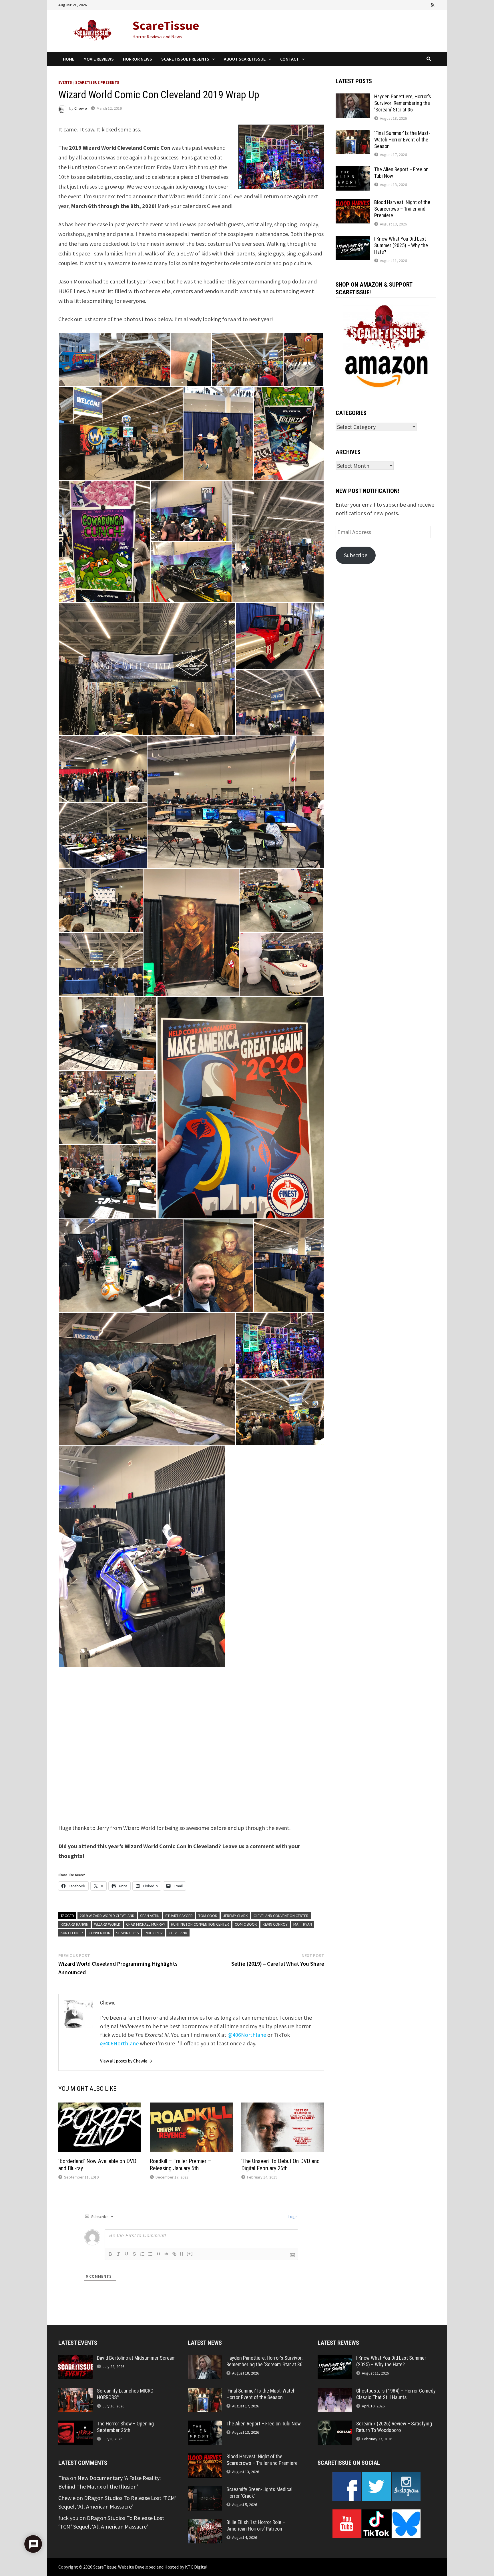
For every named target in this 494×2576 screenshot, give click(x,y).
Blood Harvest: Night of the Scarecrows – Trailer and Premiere (402, 209)
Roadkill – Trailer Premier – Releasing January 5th (181, 2165)
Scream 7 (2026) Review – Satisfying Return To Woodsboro (394, 2427)
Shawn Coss (128, 1933)
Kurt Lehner (72, 1933)
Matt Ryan (303, 1924)
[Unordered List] (150, 2254)
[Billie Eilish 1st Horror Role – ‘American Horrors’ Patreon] (205, 2523)
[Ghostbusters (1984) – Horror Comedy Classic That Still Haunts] (335, 2392)
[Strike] (134, 2254)
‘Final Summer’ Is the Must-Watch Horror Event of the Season (402, 140)
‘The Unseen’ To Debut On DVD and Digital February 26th (280, 2165)
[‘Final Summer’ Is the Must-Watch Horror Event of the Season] (353, 134)
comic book (246, 1924)
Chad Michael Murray (146, 1924)
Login (293, 2217)
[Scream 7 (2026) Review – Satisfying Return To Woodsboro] (335, 2425)
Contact (290, 59)
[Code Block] (166, 2254)
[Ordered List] (142, 2254)
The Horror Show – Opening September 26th (125, 2427)
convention (99, 1933)
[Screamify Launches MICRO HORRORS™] (75, 2392)
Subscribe (356, 555)
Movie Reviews (99, 59)
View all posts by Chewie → (126, 2061)
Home (69, 59)
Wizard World (107, 1924)
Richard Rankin (74, 1924)
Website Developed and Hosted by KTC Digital (163, 2567)
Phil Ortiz (154, 1933)
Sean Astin (150, 1916)
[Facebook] (401, 4)
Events (65, 82)
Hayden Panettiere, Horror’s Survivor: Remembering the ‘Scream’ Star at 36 (403, 103)
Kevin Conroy (275, 1924)
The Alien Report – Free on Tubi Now (264, 2424)
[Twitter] (417, 4)
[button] (79, 360)
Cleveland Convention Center (281, 1916)
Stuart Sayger (179, 1916)
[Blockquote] (158, 2254)
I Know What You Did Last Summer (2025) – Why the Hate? (401, 245)
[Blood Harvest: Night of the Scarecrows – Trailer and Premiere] (353, 203)
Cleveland (178, 1933)
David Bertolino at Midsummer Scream (136, 2358)
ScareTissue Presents (185, 59)
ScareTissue (166, 25)
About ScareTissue (245, 59)
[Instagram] (425, 4)
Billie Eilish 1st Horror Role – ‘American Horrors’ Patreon (256, 2525)
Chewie (81, 108)
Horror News (138, 59)
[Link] (174, 2254)
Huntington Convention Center (200, 1924)
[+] (190, 2254)
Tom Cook (208, 1916)
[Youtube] (409, 4)
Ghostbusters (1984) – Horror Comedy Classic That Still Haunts (396, 2394)
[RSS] (433, 4)
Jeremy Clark (235, 1916)
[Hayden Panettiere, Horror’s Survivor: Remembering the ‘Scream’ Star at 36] (353, 98)
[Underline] (126, 2254)
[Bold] (110, 2254)
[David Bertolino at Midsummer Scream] (75, 2359)
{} (182, 2254)
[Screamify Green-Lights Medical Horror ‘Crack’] (205, 2490)
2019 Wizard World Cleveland (107, 1916)
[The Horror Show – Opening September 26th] (75, 2425)
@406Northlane (247, 2035)
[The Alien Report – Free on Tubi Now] (353, 170)
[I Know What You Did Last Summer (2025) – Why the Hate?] (353, 240)
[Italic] (118, 2254)
